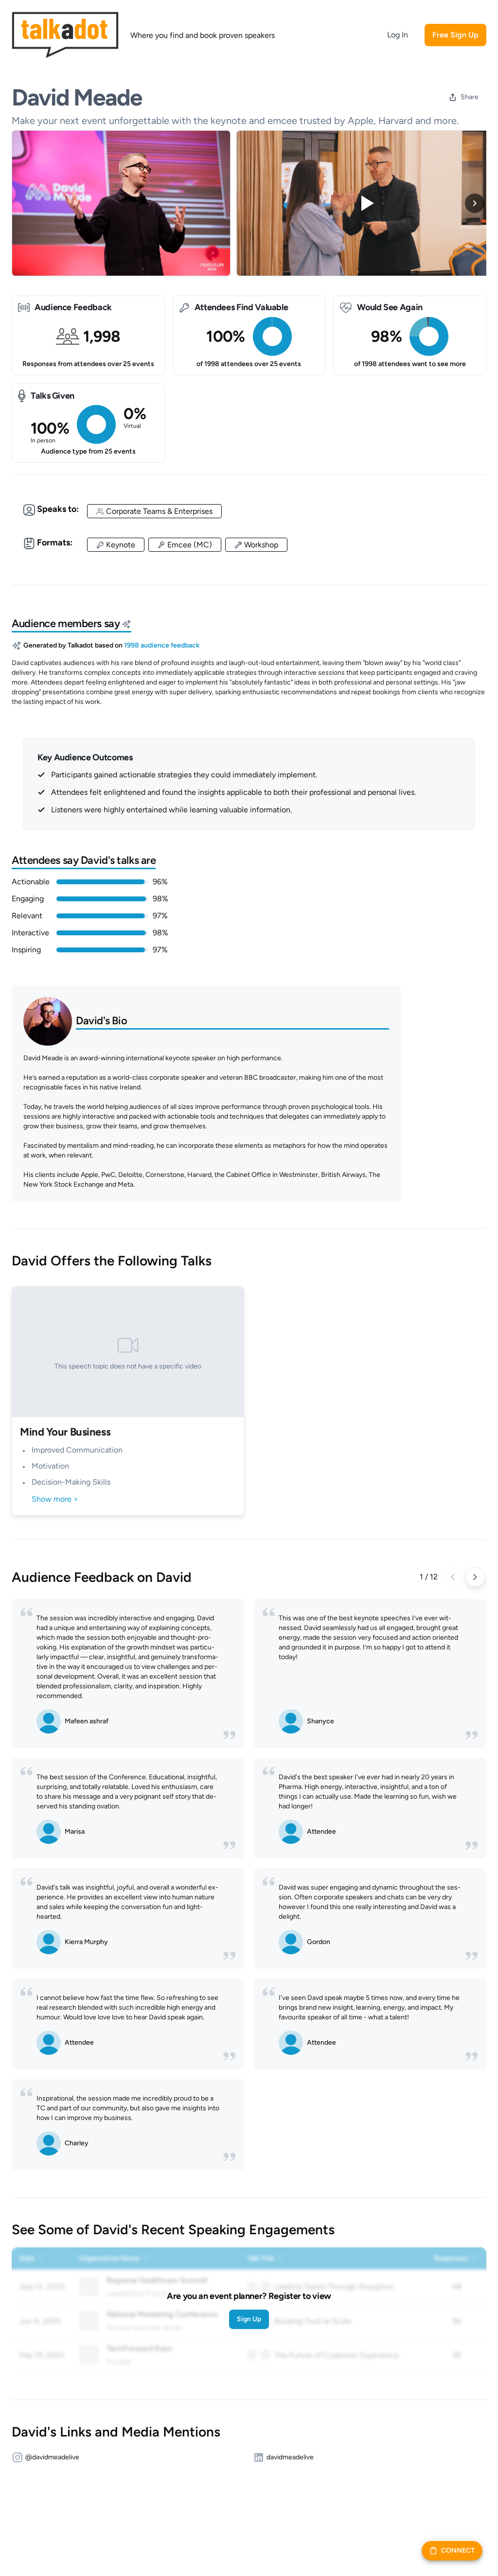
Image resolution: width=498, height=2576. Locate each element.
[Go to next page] (475, 1577)
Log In (398, 35)
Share (470, 97)
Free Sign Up (455, 35)
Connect (458, 2550)
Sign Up (249, 2319)
